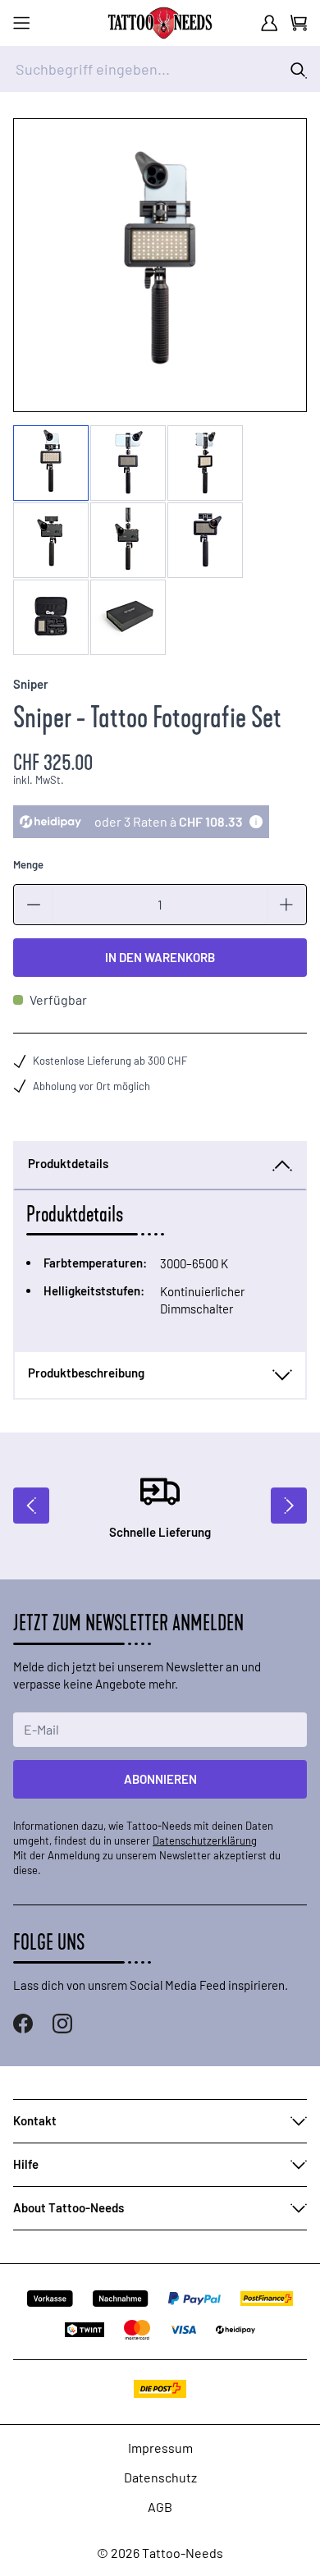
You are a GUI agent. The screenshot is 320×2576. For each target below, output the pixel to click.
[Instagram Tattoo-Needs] (62, 2024)
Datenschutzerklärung (205, 1840)
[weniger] (34, 905)
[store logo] (160, 23)
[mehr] (286, 905)
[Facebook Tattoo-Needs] (23, 2024)
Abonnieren (160, 1779)
